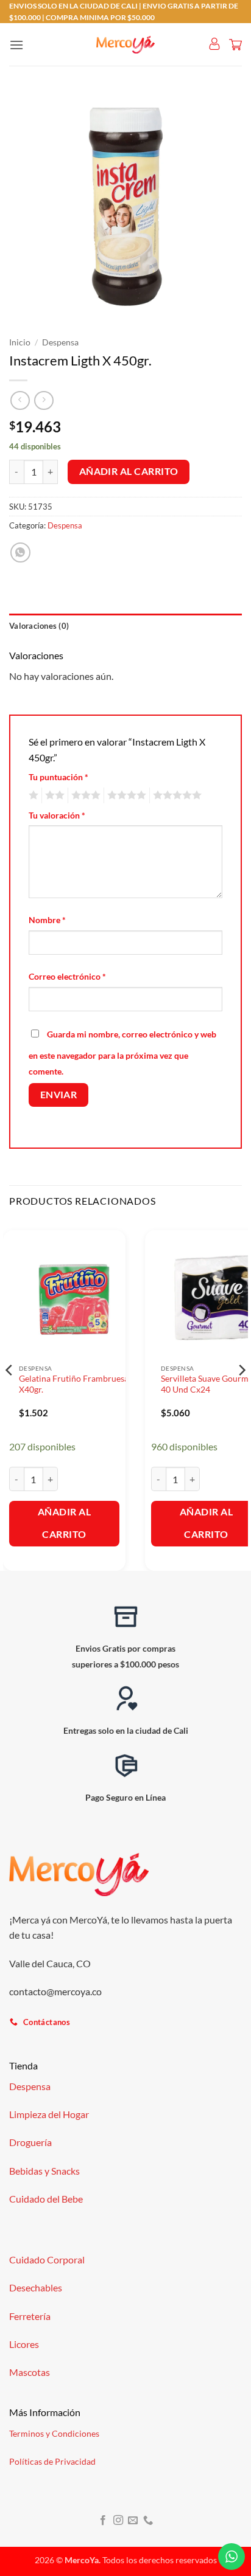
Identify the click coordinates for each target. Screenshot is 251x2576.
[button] (16, 45)
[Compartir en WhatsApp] (20, 552)
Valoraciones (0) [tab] (39, 626)
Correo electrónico (67, 976)
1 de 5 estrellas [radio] (32, 795)
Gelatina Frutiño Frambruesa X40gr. (74, 1384)
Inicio (20, 342)
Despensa (60, 342)
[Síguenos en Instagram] (118, 2521)
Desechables (36, 2287)
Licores (24, 2344)
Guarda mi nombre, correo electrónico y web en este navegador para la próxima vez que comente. (122, 1053)
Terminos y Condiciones (54, 2433)
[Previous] (10, 1394)
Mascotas (30, 2372)
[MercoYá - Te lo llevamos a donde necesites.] (125, 45)
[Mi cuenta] (214, 44)
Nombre (47, 920)
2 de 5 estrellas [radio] (53, 795)
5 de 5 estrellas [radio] (175, 795)
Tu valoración (57, 815)
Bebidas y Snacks (44, 2171)
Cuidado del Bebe (46, 2199)
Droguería (30, 2142)
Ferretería (30, 2316)
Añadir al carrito (129, 471)
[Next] (241, 1394)
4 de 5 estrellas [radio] (125, 795)
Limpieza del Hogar (49, 2114)
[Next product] (20, 400)
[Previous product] (44, 400)
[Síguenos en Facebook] (103, 2521)
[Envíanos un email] (133, 2521)
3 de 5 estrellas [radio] (84, 795)
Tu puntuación (58, 777)
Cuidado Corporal (47, 2259)
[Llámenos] (148, 2521)
